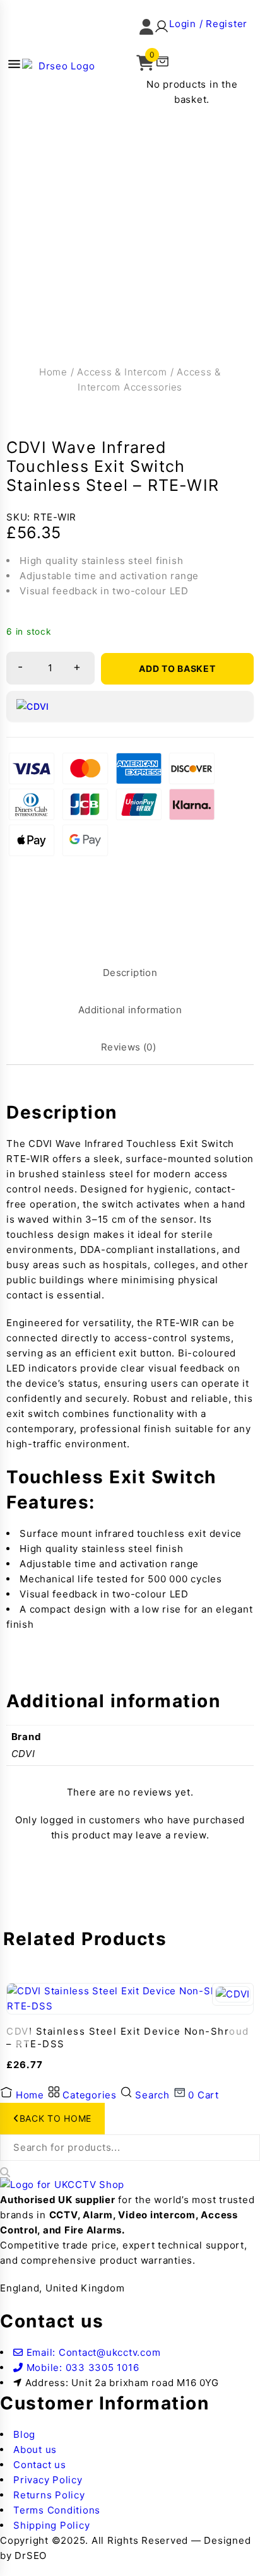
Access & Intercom (122, 372)
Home (53, 372)
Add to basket (177, 668)
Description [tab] (130, 973)
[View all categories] (14, 66)
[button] (193, 30)
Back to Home (56, 2118)
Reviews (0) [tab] (128, 1047)
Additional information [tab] (130, 1010)
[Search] (5, 2172)
